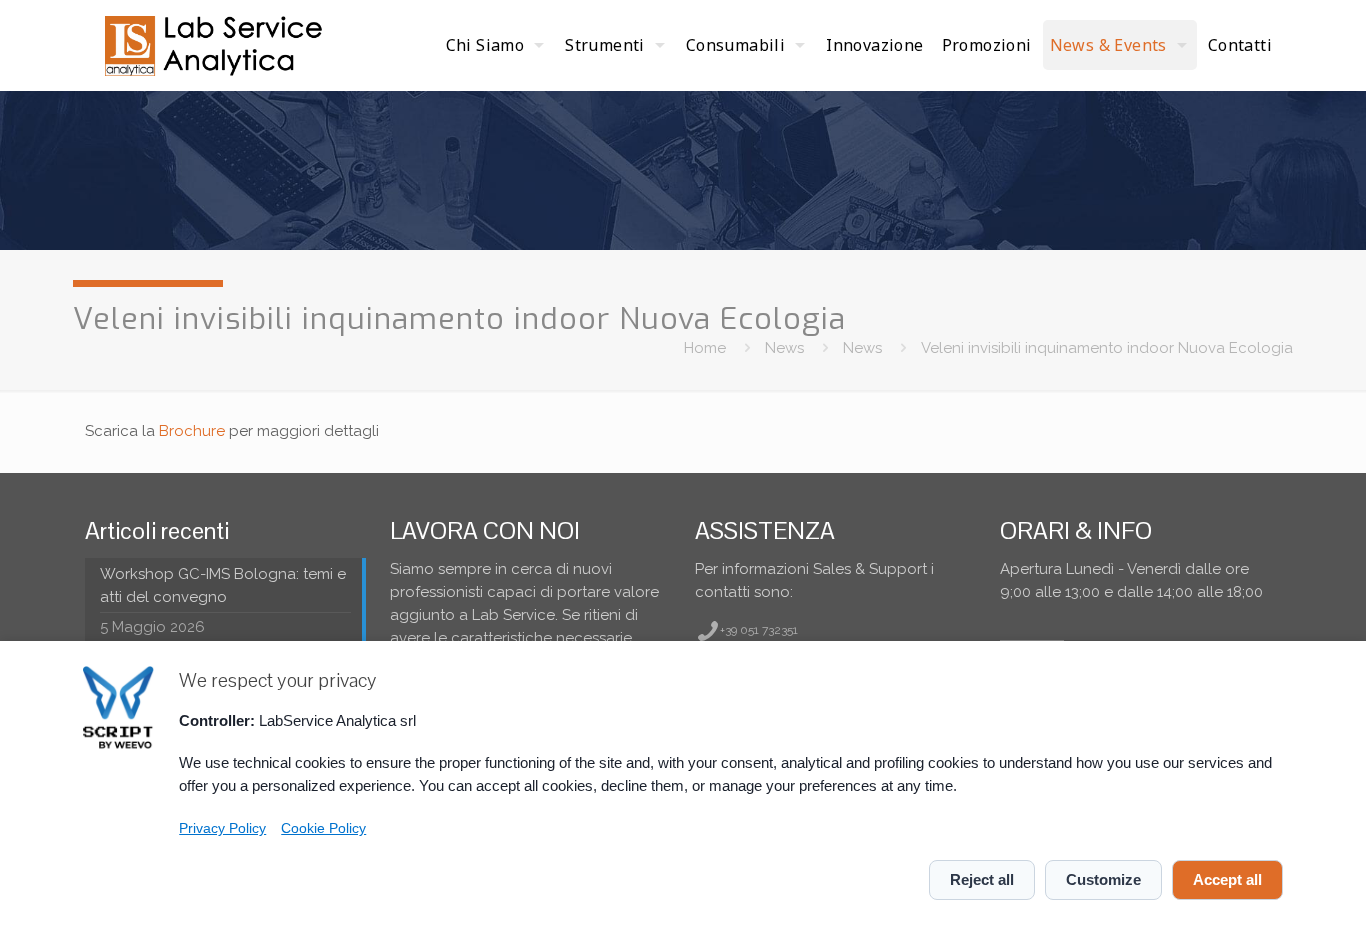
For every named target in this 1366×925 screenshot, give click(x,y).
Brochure (192, 431)
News (784, 348)
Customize (1103, 879)
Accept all (1227, 879)
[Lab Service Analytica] (216, 45)
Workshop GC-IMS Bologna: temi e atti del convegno (223, 585)
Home (705, 348)
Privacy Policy (222, 828)
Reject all (982, 879)
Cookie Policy (323, 828)
